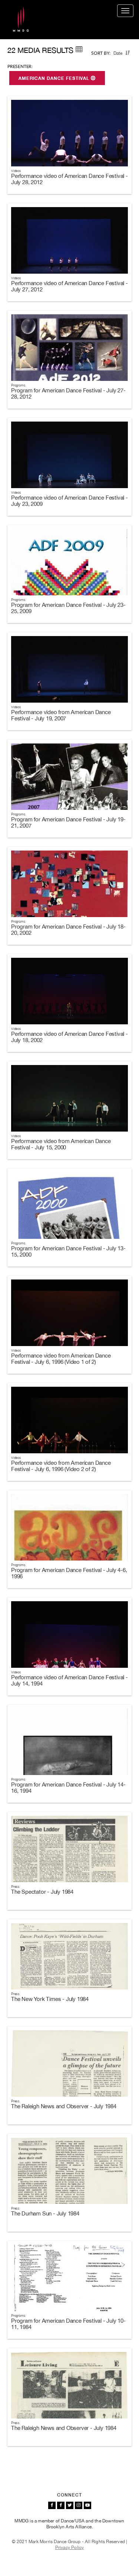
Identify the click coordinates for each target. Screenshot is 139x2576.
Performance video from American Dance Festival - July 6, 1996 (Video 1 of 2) (61, 1359)
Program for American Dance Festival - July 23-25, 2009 (68, 608)
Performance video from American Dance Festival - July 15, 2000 (61, 1144)
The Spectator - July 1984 (42, 1892)
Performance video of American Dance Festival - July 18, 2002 (69, 1037)
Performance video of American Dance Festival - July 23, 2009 (69, 501)
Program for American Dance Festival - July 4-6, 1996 (69, 1573)
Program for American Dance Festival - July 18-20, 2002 (68, 930)
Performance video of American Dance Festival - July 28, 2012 (69, 179)
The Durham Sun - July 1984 (45, 2213)
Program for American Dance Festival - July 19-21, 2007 (68, 822)
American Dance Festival (55, 78)
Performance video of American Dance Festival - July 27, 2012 (69, 286)
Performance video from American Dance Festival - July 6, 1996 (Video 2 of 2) (61, 1466)
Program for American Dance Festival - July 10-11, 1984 (68, 2324)
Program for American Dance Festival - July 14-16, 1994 (68, 1788)
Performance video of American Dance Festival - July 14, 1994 (69, 1680)
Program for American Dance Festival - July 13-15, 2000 (68, 1251)
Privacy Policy (70, 2548)
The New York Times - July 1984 (50, 1999)
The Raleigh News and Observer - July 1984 (64, 2106)
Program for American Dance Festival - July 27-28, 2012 (68, 393)
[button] (128, 53)
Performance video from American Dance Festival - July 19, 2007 (61, 715)
